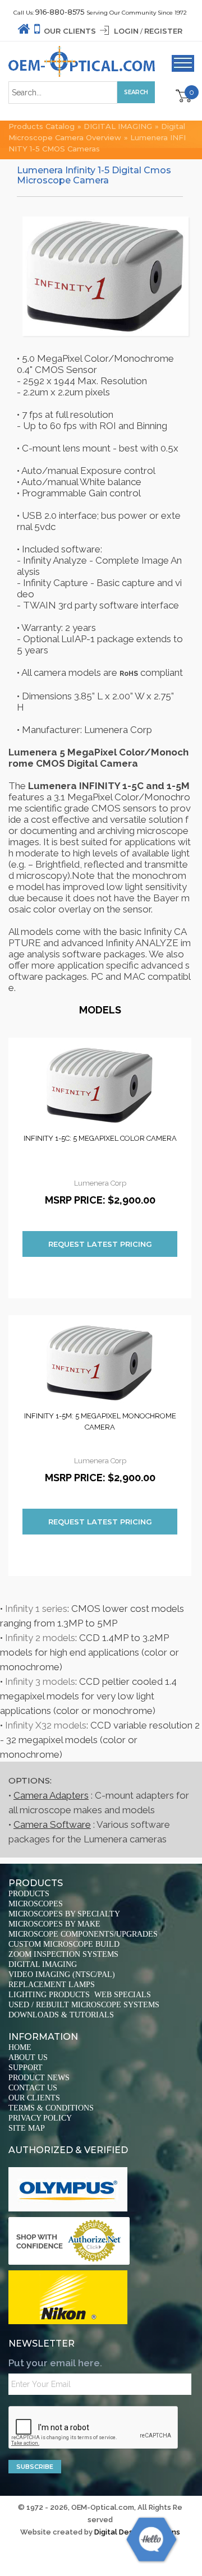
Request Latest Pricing (100, 1244)
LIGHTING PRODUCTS (49, 1995)
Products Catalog (42, 126)
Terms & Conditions (51, 2108)
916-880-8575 (60, 12)
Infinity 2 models (40, 1638)
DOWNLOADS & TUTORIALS (61, 2015)
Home (20, 2047)
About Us (28, 2057)
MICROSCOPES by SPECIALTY (64, 1914)
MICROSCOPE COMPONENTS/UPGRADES (83, 1934)
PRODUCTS (29, 1894)
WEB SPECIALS (123, 1995)
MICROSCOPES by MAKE (54, 1924)
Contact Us (33, 2088)
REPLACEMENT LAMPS (52, 1985)
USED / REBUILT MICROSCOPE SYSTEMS (84, 2005)
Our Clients (70, 31)
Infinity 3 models (40, 1681)
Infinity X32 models (46, 1725)
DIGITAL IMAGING (118, 126)
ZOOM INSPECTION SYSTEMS (63, 1954)
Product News (39, 2078)
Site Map (27, 2128)
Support (26, 2068)
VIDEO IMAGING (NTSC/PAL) (62, 1974)
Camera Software (52, 1824)
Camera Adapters (51, 1795)
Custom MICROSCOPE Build (64, 1944)
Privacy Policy (40, 2118)
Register (163, 31)
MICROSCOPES (36, 1904)
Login (126, 31)
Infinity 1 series (36, 1609)
